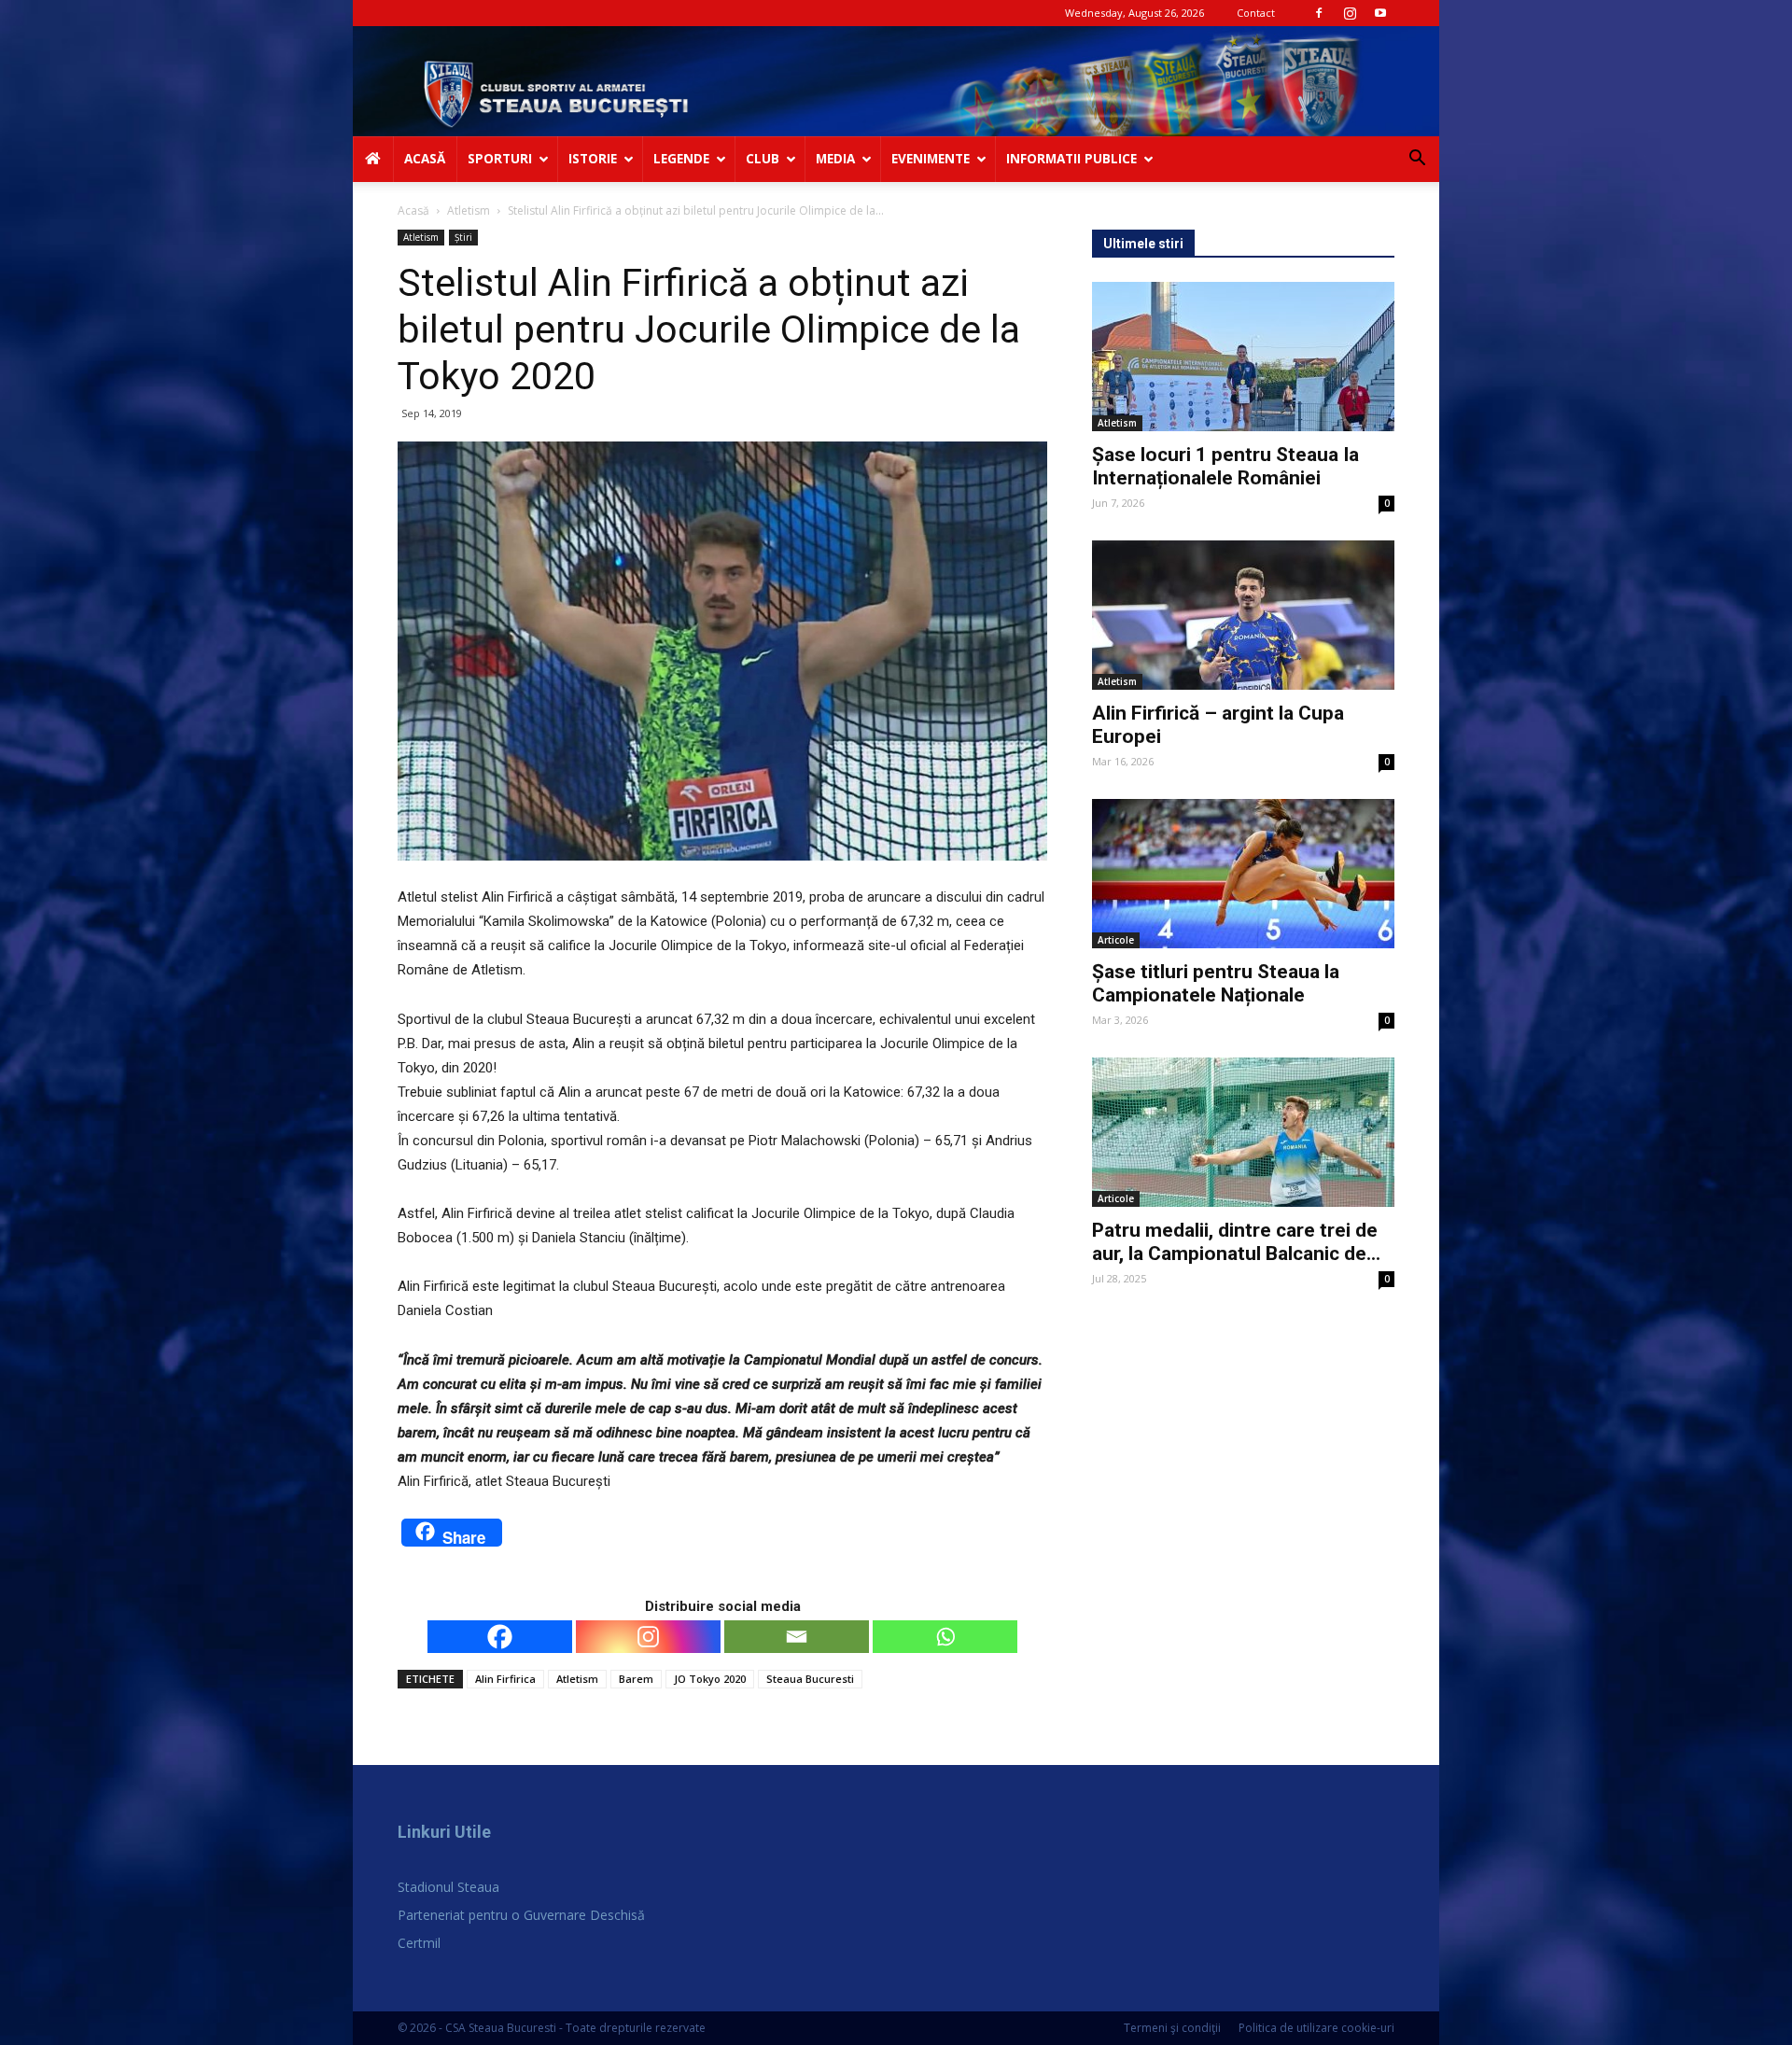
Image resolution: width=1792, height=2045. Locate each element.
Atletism (469, 210)
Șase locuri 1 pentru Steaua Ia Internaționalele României (1225, 466)
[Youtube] (1380, 13)
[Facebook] (1319, 13)
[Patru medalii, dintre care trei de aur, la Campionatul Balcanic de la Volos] (1243, 1132)
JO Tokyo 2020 (710, 1679)
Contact (1256, 13)
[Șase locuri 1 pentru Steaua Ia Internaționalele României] (1243, 357)
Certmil (419, 1943)
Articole (1116, 940)
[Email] (797, 1637)
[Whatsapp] (945, 1637)
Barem (636, 1679)
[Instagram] (1350, 13)
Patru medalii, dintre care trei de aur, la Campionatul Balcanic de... (1236, 1242)
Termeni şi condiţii (1172, 2028)
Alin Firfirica (505, 1679)
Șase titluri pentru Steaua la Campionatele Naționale (1216, 983)
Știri (463, 237)
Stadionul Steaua (448, 1887)
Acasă (413, 210)
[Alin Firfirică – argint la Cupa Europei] (1243, 615)
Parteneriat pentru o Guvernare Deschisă (521, 1915)
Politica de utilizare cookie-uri (1316, 2028)
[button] (1417, 160)
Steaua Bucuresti (810, 1679)
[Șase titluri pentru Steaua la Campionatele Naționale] (1243, 874)
